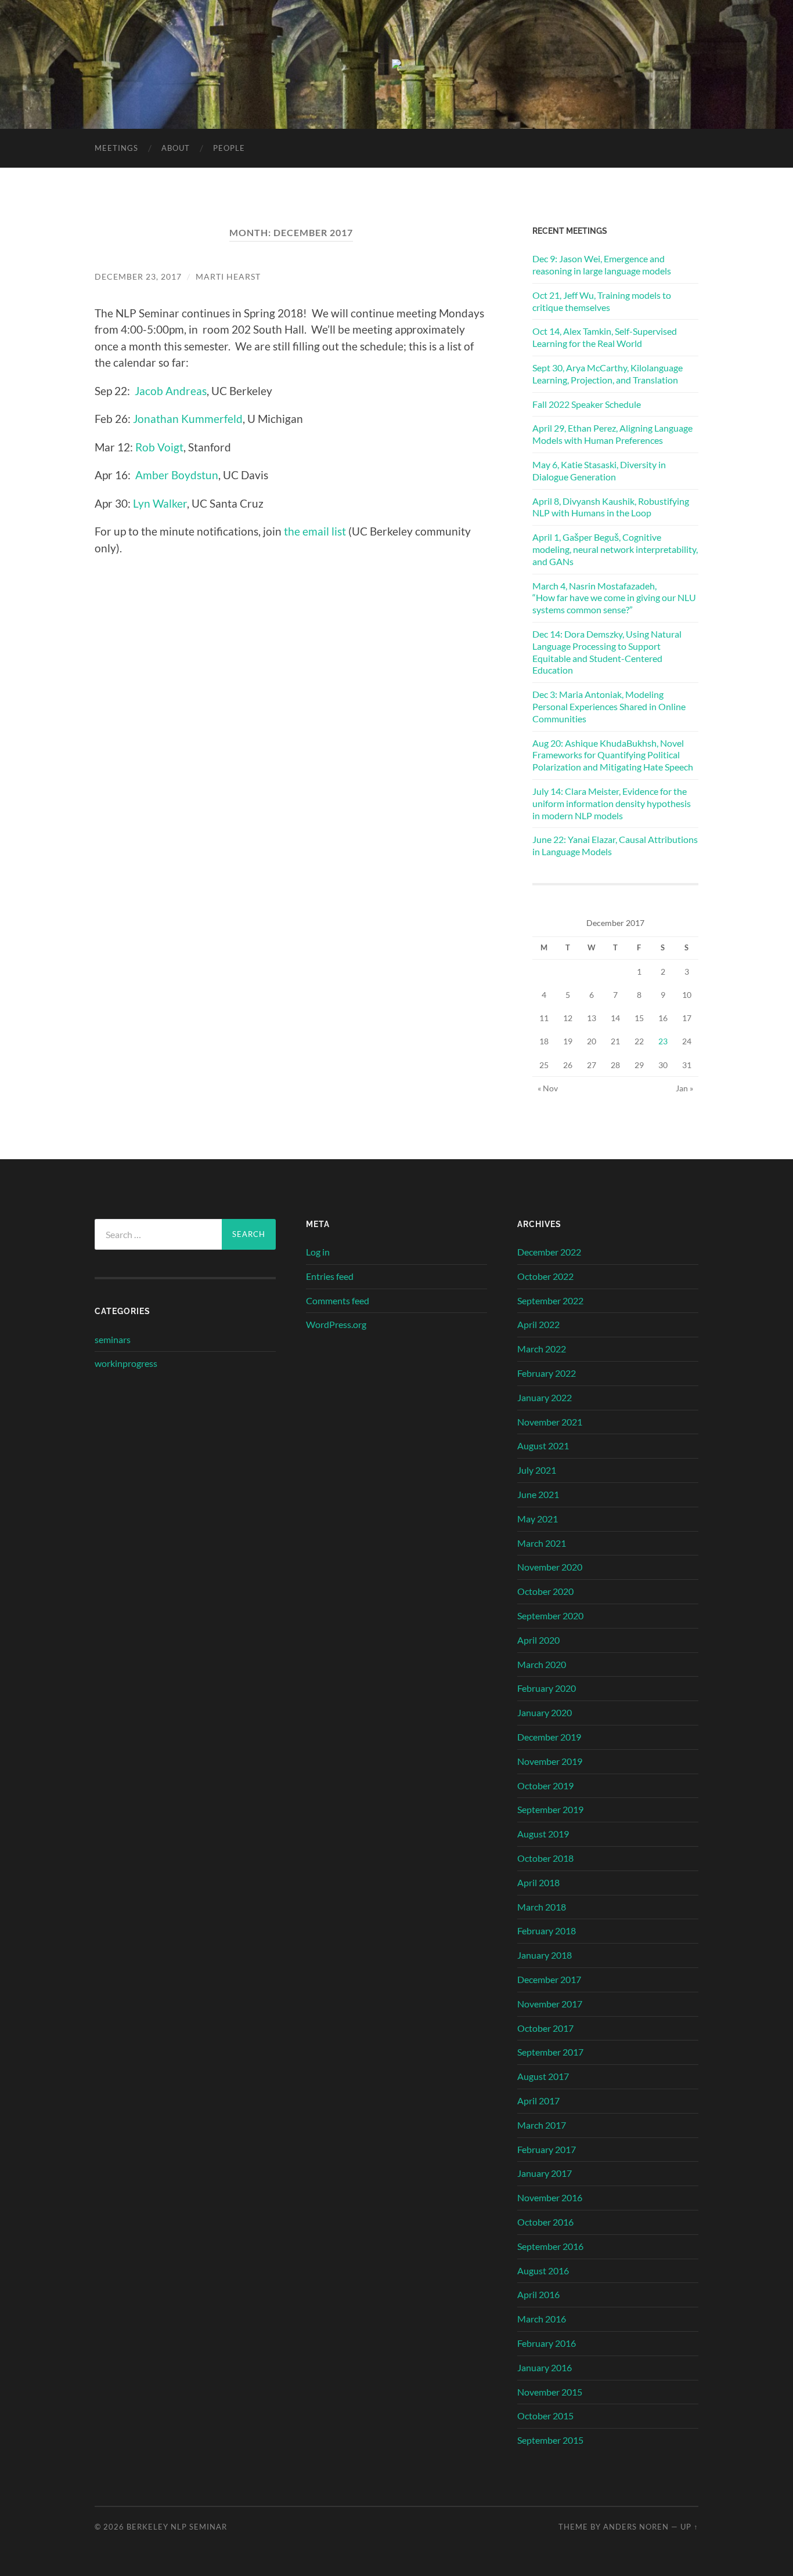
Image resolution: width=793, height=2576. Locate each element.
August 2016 (543, 2271)
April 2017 (538, 2101)
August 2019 (543, 1834)
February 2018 (547, 1931)
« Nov (548, 1088)
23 (663, 1041)
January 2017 (545, 2173)
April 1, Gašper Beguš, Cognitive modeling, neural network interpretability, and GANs (615, 549)
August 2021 (543, 1446)
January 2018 (545, 1955)
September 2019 (550, 1809)
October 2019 (545, 1786)
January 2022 (545, 1397)
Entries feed (330, 1276)
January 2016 (545, 2367)
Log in (318, 1252)
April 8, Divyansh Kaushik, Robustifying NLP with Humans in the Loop (611, 507)
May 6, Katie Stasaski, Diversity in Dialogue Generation (599, 471)
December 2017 (549, 1979)
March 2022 (542, 1349)
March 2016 (542, 2319)
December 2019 (549, 1737)
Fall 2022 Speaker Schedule (587, 404)
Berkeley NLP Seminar (177, 2527)
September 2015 (550, 2440)
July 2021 (537, 1470)
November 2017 (550, 2004)
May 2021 (538, 1519)
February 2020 (547, 1688)
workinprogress (126, 1363)
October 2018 (545, 1858)
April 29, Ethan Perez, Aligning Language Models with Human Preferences (612, 434)
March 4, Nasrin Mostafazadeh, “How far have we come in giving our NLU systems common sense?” (614, 598)
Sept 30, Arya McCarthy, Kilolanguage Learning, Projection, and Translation (608, 374)
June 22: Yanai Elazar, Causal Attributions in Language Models (615, 845)
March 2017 (542, 2125)
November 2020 (550, 1567)
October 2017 (545, 2028)
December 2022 (549, 1252)
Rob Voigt (159, 447)
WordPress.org (336, 1324)
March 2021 (542, 1543)
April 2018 (538, 1882)
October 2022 (545, 1276)
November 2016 (550, 2197)
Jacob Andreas (171, 391)
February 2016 (547, 2343)
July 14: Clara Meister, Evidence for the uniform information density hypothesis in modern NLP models (612, 803)
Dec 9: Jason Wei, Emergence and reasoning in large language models (602, 265)
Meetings (116, 148)
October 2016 (545, 2222)
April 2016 (538, 2294)
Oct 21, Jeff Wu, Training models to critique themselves (602, 301)
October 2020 (545, 1591)
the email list (315, 531)
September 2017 (550, 2052)
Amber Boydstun (177, 475)
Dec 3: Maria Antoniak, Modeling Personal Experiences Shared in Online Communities (609, 706)
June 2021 (538, 1494)
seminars (113, 1339)
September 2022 (550, 1300)
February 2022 (547, 1373)
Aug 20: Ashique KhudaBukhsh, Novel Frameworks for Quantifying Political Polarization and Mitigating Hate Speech (613, 755)
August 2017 (543, 2076)
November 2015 (550, 2392)
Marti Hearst (228, 276)
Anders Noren (636, 2527)
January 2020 (545, 1712)
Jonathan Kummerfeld (188, 419)
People (229, 148)
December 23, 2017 (138, 276)
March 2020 (542, 1664)
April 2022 (538, 1324)
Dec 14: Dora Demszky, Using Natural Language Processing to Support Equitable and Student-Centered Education (607, 652)
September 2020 (550, 1616)
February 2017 (547, 2149)
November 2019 (550, 1761)
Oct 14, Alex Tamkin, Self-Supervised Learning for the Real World (605, 337)
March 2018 (542, 1907)
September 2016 (550, 2246)
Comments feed (338, 1300)
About (176, 148)
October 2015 (545, 2416)
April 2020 (538, 1640)
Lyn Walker (160, 503)
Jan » (684, 1088)
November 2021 (550, 1422)
